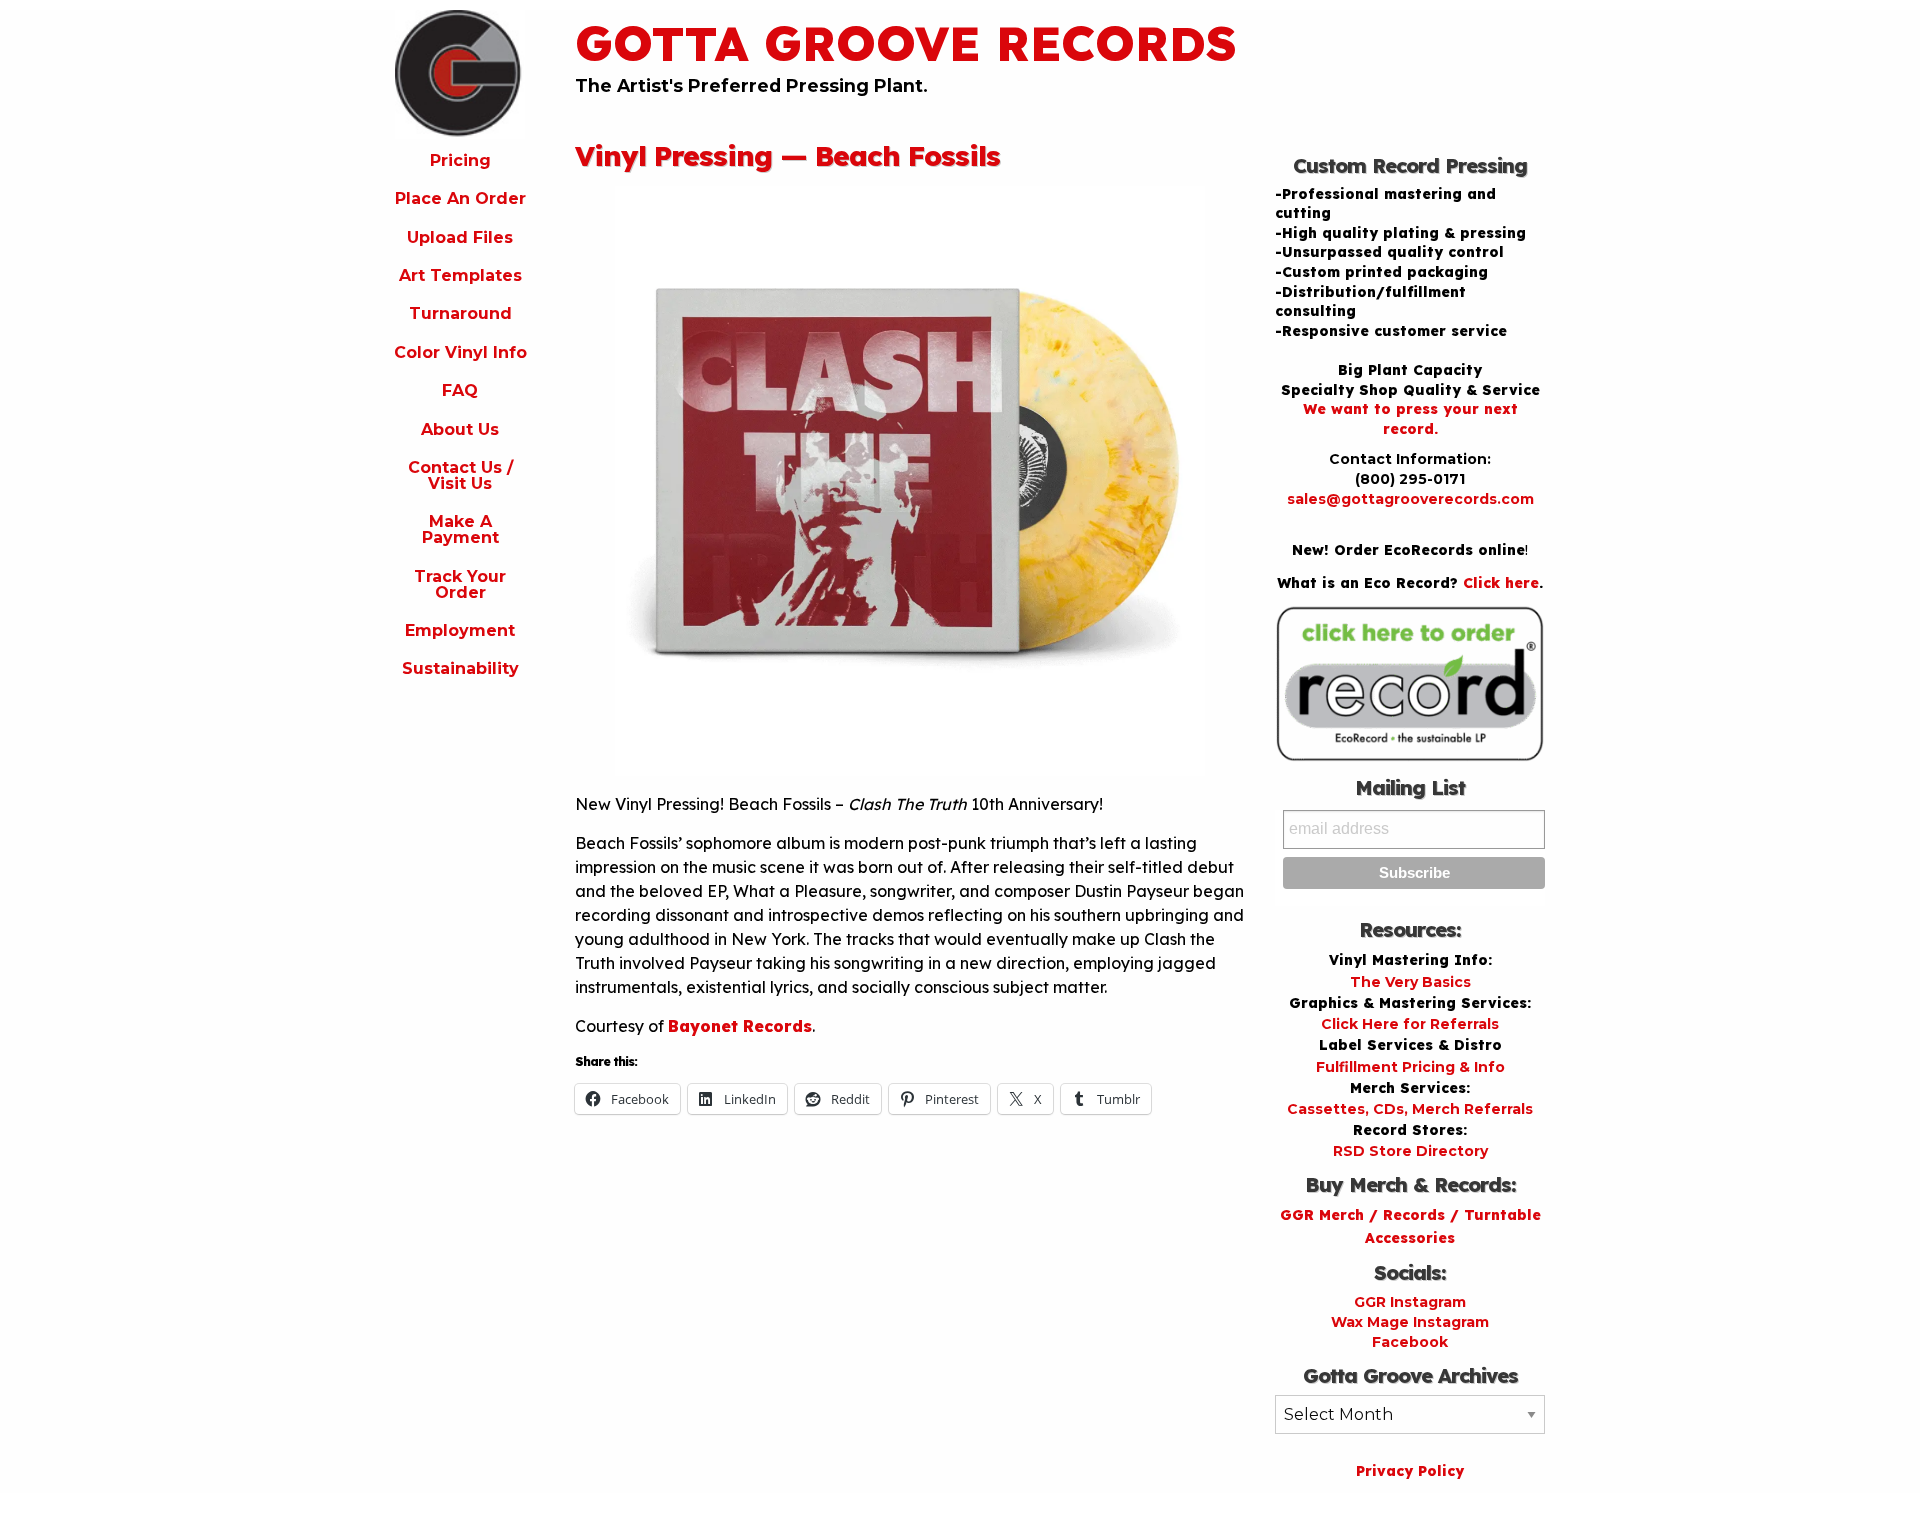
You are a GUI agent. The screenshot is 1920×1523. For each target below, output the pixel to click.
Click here (1501, 583)
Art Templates (460, 275)
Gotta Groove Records (906, 43)
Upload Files (460, 237)
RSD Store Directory (1410, 1151)
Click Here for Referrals (1410, 1024)
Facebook (1410, 1342)
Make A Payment (460, 529)
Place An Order (460, 198)
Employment (460, 630)
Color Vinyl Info (460, 352)
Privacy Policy (1410, 1471)
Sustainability (460, 668)
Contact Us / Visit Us (460, 475)
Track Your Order (460, 584)
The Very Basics (1410, 982)
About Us (460, 429)
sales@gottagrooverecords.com (1410, 499)
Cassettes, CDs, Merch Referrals (1410, 1109)
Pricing (460, 160)
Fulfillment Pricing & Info (1410, 1067)
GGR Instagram (1410, 1302)
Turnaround (460, 313)
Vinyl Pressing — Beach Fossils (787, 155)
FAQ (460, 390)
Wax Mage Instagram (1410, 1322)
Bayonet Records (740, 1026)
